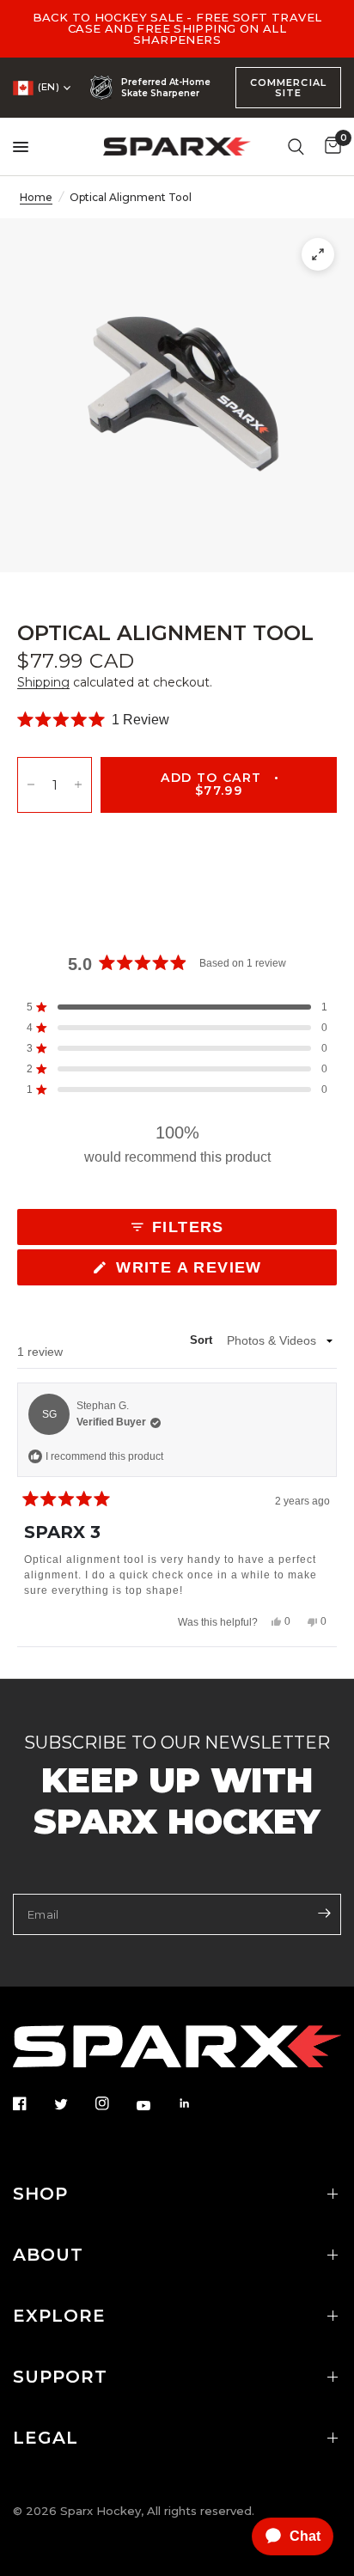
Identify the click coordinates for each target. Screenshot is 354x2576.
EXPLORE (59, 2316)
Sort (203, 1341)
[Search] (296, 147)
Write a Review (194, 1272)
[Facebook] (32, 2103)
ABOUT (48, 2255)
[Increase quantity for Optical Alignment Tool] (78, 785)
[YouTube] (156, 2105)
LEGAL (46, 2438)
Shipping (43, 682)
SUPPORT (60, 2377)
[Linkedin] (197, 2103)
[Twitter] (73, 2104)
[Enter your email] (324, 1913)
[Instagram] (114, 2103)
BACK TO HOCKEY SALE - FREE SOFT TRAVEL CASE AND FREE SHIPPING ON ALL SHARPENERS (177, 28)
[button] (93, 720)
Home (36, 197)
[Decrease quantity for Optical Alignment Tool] (31, 785)
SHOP (40, 2194)
